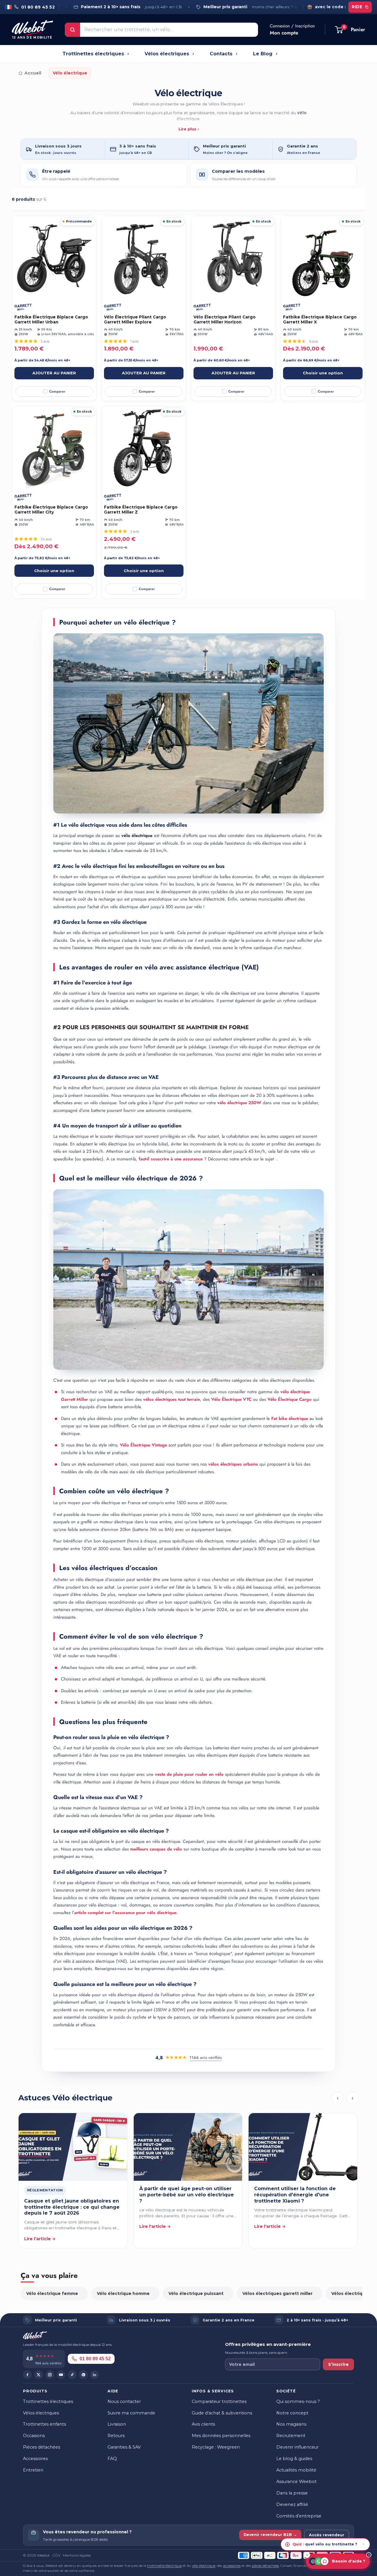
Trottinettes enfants (44, 2424)
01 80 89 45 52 (95, 2359)
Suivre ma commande (131, 2413)
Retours (116, 2436)
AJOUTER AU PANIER (54, 373)
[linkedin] (95, 2375)
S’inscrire (338, 2364)
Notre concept (292, 2413)
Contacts (221, 54)
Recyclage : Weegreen (216, 2447)
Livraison (117, 2424)
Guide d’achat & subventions (222, 2413)
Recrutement (291, 2436)
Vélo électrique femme (52, 2293)
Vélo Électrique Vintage (143, 1445)
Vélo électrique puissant (196, 2293)
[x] (39, 2375)
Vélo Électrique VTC (231, 1399)
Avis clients (203, 2424)
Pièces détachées (42, 2447)
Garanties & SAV (124, 2447)
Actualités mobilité (296, 2470)
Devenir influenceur (297, 2447)
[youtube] (61, 2375)
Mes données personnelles (221, 2436)
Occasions (34, 2436)
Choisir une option (323, 373)
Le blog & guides (294, 2459)
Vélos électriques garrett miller (277, 2293)
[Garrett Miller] (23, 307)
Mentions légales (77, 2555)
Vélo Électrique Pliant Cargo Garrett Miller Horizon (225, 320)
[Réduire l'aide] (307, 2555)
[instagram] (50, 2375)
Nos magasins (291, 2424)
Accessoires (35, 2459)
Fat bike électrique (290, 1419)
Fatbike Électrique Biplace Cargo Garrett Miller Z (141, 510)
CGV (56, 2555)
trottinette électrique (164, 2566)
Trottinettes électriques (93, 54)
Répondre (350, 2542)
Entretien (33, 2470)
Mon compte (284, 33)
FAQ (112, 2459)
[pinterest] (83, 2375)
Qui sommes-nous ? (298, 2401)
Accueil (33, 73)
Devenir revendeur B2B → (270, 2535)
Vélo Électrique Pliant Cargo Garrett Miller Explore (135, 320)
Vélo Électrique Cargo (290, 1399)
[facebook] (27, 2375)
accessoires (232, 2566)
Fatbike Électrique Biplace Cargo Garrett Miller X (320, 320)
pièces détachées (265, 2566)
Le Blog (263, 54)
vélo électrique (204, 2566)
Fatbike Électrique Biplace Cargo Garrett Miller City (51, 510)
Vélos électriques (167, 54)
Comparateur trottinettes (219, 2401)
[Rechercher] (72, 30)
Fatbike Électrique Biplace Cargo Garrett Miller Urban (51, 320)
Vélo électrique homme (123, 2293)
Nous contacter (124, 2401)
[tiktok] (72, 2375)
